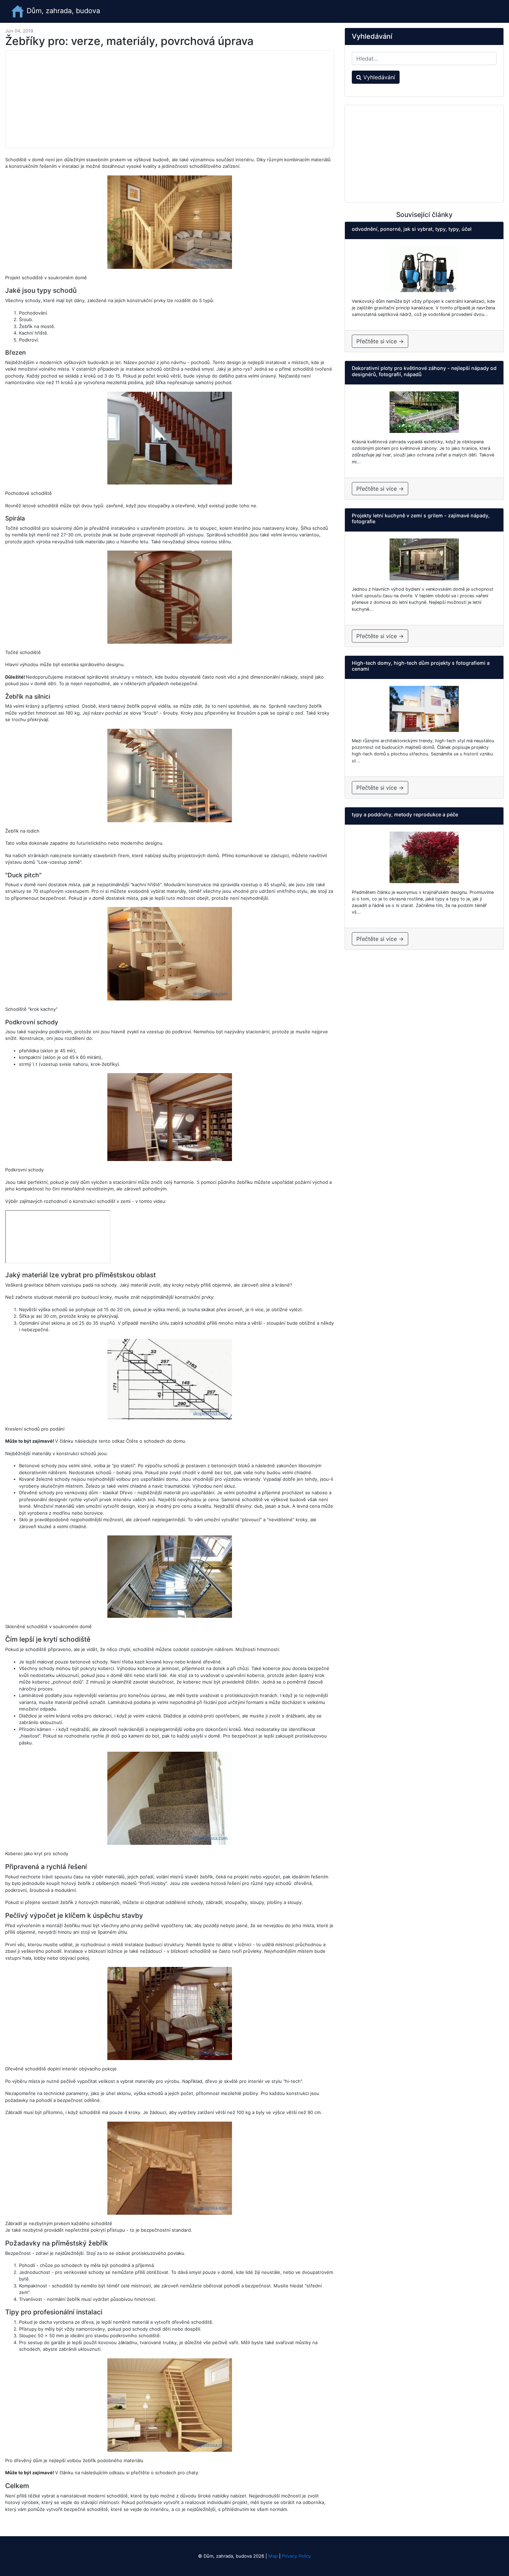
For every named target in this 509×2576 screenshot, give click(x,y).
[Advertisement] (170, 99)
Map (273, 2556)
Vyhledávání (378, 77)
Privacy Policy (296, 2556)
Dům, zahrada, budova (62, 11)
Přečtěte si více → (380, 341)
